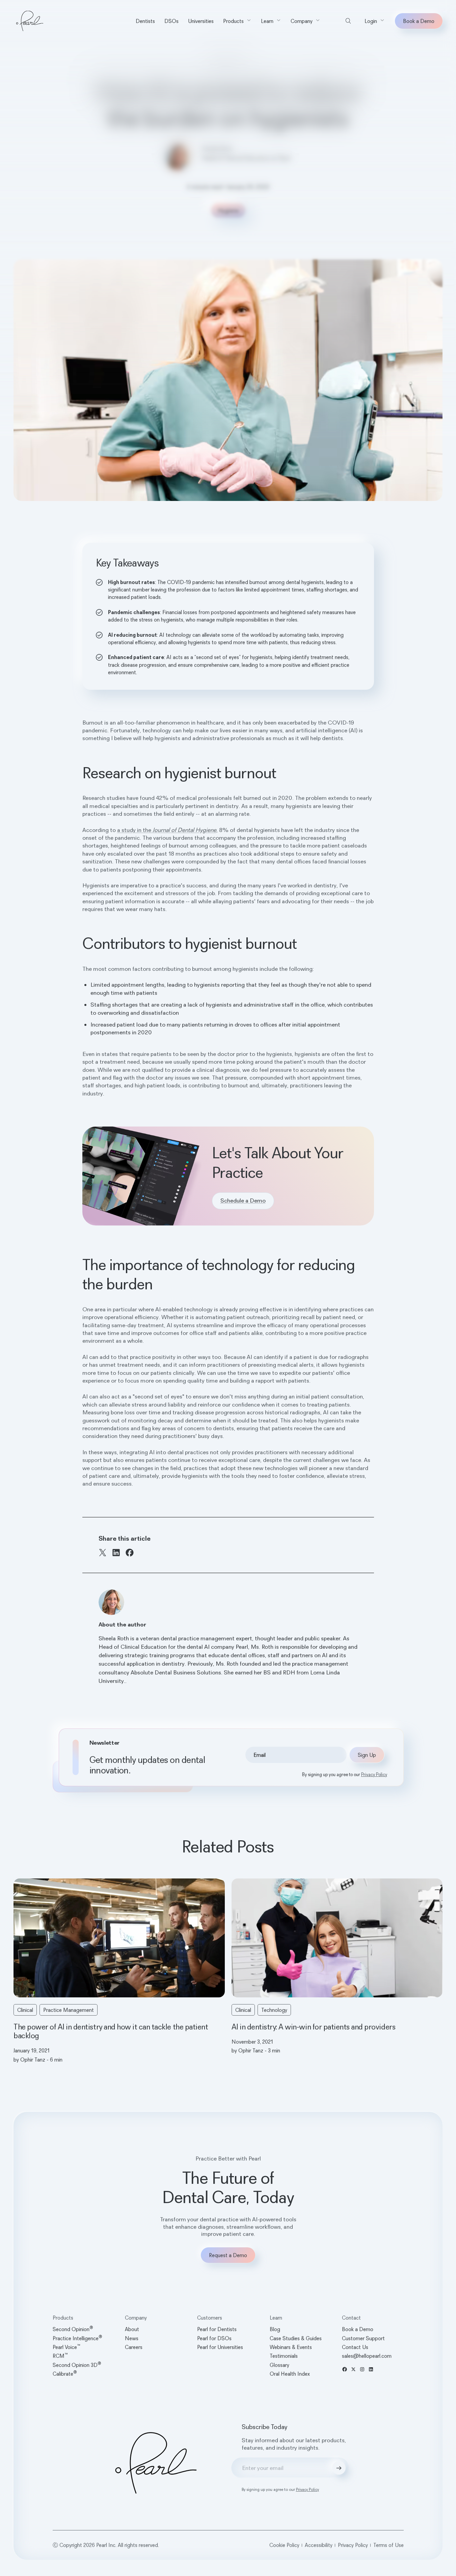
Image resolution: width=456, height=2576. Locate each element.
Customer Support (363, 2338)
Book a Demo (419, 21)
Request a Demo (228, 2255)
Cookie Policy (284, 2545)
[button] (237, 21)
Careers (134, 2347)
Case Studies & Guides (296, 2338)
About (132, 2329)
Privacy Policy (374, 1774)
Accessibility (319, 2545)
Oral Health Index (290, 2374)
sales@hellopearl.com (367, 2356)
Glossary (279, 2365)
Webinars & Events (291, 2347)
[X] (103, 1552)
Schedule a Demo (243, 1201)
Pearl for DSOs (214, 2338)
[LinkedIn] (116, 1552)
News (132, 2338)
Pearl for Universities (220, 2347)
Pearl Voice (66, 2347)
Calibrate (65, 2374)
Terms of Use (388, 2545)
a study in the (167, 830)
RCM (60, 2356)
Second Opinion (73, 2329)
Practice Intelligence (77, 2338)
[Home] (30, 21)
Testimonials (284, 2356)
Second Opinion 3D (77, 2365)
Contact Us (355, 2347)
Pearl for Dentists (217, 2329)
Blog (217, 61)
